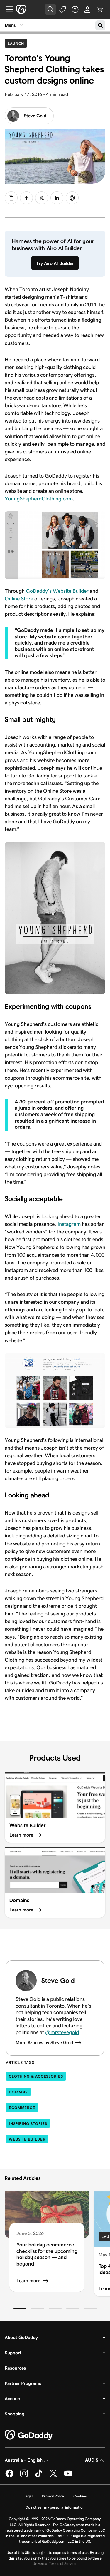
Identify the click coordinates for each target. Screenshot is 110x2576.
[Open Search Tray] (50, 9)
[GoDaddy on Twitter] (53, 2476)
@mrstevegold (62, 2032)
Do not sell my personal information (55, 2507)
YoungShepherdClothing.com (39, 499)
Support (13, 2353)
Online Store (19, 599)
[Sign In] (87, 9)
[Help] (75, 9)
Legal (28, 2496)
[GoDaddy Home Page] (29, 2435)
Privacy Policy (53, 2496)
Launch (17, 43)
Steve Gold (35, 116)
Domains (18, 2092)
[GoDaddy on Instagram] (24, 2476)
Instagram (69, 1224)
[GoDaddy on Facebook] (9, 2476)
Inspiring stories (28, 2124)
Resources (15, 2368)
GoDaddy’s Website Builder (57, 591)
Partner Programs (23, 2383)
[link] (26, 198)
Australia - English (24, 2460)
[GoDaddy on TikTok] (39, 2476)
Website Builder (27, 2139)
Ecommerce (22, 2108)
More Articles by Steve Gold (44, 2042)
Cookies (80, 2496)
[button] (20, 2309)
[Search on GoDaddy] (100, 25)
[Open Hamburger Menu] (7, 9)
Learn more (28, 2281)
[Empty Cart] (100, 9)
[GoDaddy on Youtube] (68, 2476)
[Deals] (63, 9)
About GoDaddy (21, 2337)
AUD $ (92, 2460)
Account (13, 2399)
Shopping (15, 2414)
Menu (11, 25)
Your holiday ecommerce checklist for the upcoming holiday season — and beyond (47, 2254)
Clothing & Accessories (36, 2076)
